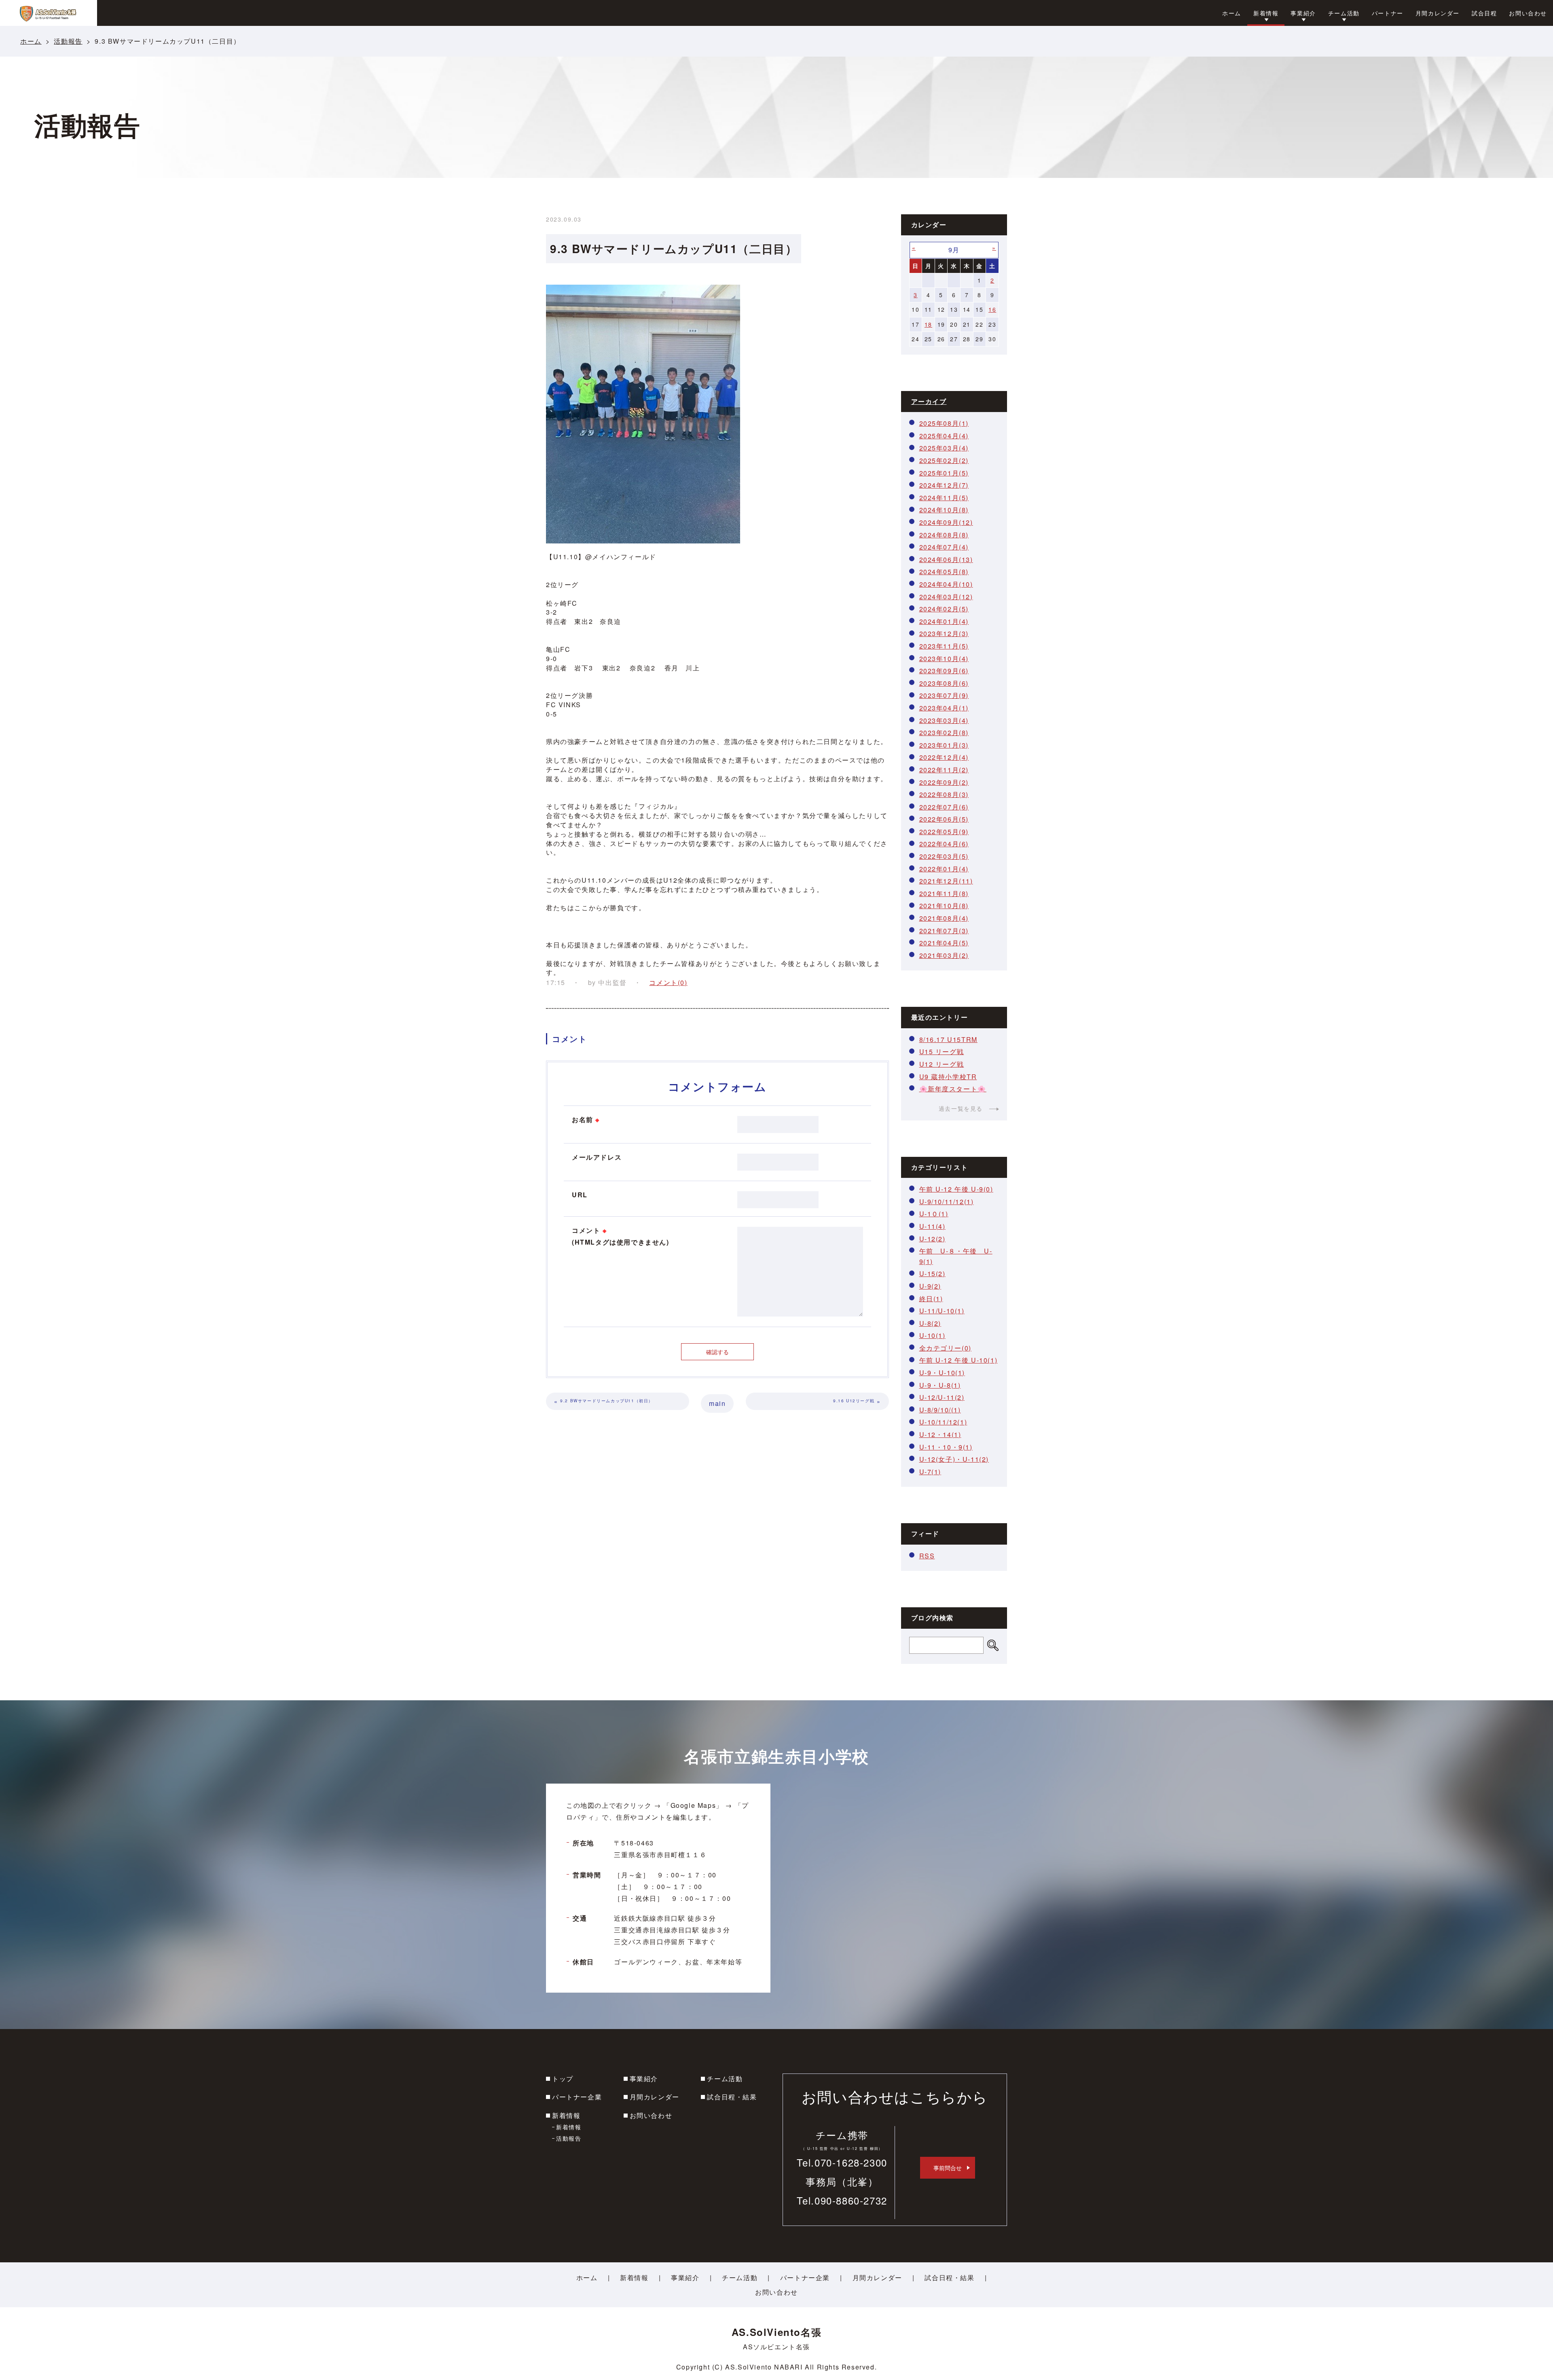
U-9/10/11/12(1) (947, 1202)
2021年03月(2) (944, 955)
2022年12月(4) (944, 757)
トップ (563, 2079)
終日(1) (931, 1299)
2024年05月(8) (944, 572)
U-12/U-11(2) (942, 1397)
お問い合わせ (651, 2115)
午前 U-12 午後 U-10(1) (958, 1360)
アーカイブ (929, 401)
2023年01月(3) (944, 745)
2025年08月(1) (944, 423)
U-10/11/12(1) (943, 1422)
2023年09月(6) (944, 671)
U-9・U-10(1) (942, 1373)
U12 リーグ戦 (942, 1064)
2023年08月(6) (944, 683)
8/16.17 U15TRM (948, 1039)
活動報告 (68, 41)
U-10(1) (932, 1335)
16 (992, 309)
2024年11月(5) (944, 498)
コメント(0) (668, 982)
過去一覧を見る (961, 1108)
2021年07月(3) (944, 931)
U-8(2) (930, 1323)
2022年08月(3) (944, 794)
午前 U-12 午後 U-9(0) (956, 1189)
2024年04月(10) (946, 584)
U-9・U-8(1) (940, 1385)
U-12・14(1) (940, 1434)
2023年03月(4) (944, 720)
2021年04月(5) (944, 943)
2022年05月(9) (944, 832)
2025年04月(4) (944, 436)
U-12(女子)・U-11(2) (954, 1459)
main (717, 1403)
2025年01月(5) (944, 473)
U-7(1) (930, 1472)
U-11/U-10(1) (942, 1311)
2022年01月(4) (944, 869)
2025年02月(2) (944, 460)
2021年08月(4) (944, 918)
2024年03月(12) (946, 597)
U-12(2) (932, 1239)
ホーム (31, 41)
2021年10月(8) (944, 906)
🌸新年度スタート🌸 (953, 1089)
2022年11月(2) (944, 770)
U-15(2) (932, 1273)
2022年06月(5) (944, 819)
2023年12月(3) (944, 633)
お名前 (586, 1119)
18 (928, 324)
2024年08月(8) (944, 535)
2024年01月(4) (944, 621)
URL (580, 1195)
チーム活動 (725, 2079)
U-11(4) (932, 1226)
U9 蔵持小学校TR (948, 1077)
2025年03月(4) (944, 448)
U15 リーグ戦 (942, 1052)
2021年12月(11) (946, 881)
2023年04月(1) (944, 708)
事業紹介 (644, 2079)
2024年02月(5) (944, 609)
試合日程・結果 (732, 2097)
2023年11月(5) (944, 646)
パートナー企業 (577, 2097)
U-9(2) (930, 1286)
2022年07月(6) (944, 807)
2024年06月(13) (946, 559)
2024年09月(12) (946, 522)
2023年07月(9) (944, 695)
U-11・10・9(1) (946, 1447)
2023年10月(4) (944, 658)
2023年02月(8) (944, 732)
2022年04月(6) (944, 844)
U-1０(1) (934, 1214)
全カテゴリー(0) (945, 1348)
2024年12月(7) (944, 485)
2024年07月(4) (944, 547)
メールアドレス (597, 1157)
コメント (621, 1236)
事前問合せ (948, 2168)
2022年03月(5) (944, 856)
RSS (927, 1556)
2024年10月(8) (944, 510)
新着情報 (566, 2115)
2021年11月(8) (944, 893)
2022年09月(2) (944, 782)
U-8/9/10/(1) (940, 1410)
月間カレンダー (655, 2097)
